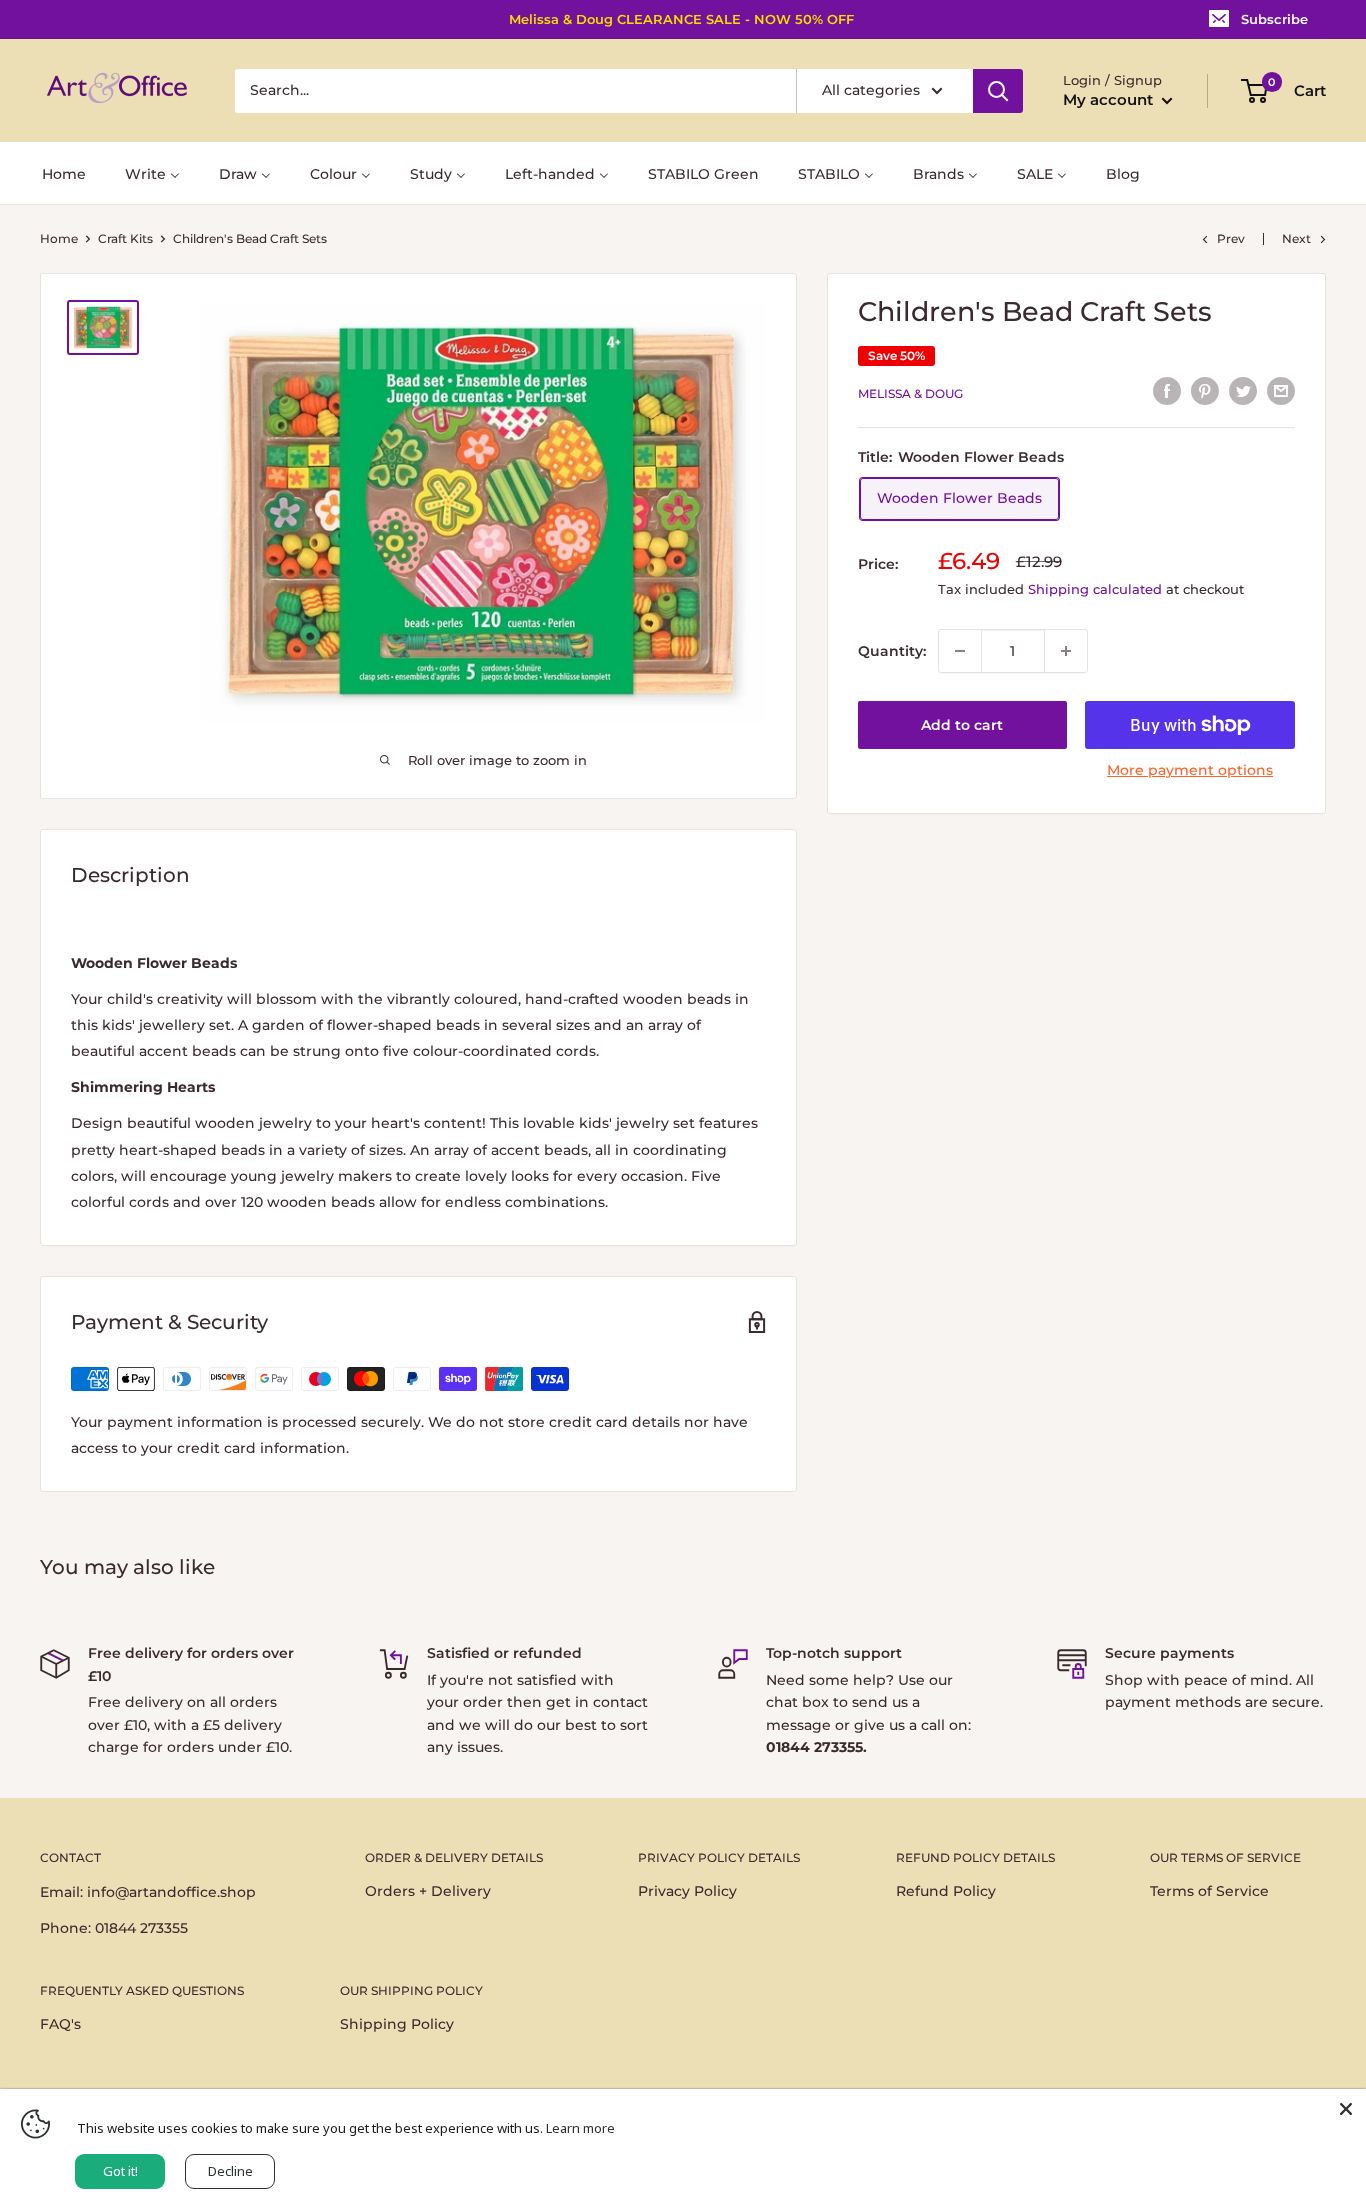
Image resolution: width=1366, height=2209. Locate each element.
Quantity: (892, 651)
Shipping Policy (397, 2024)
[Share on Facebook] (1167, 391)
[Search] (998, 91)
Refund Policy (946, 1891)
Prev (1231, 238)
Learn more (580, 2128)
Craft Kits (125, 238)
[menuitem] (64, 172)
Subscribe (1274, 19)
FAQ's (60, 2024)
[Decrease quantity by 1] (960, 651)
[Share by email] (1281, 391)
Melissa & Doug (910, 393)
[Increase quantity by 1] (1066, 651)
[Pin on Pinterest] (1205, 391)
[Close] (1346, 2109)
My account (1110, 99)
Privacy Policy (687, 1891)
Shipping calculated (1095, 589)
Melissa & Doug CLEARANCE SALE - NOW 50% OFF (681, 19)
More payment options (1190, 770)
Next (1296, 238)
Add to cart (962, 725)
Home (59, 238)
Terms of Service (1209, 1891)
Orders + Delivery (428, 1891)
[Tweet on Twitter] (1243, 391)
